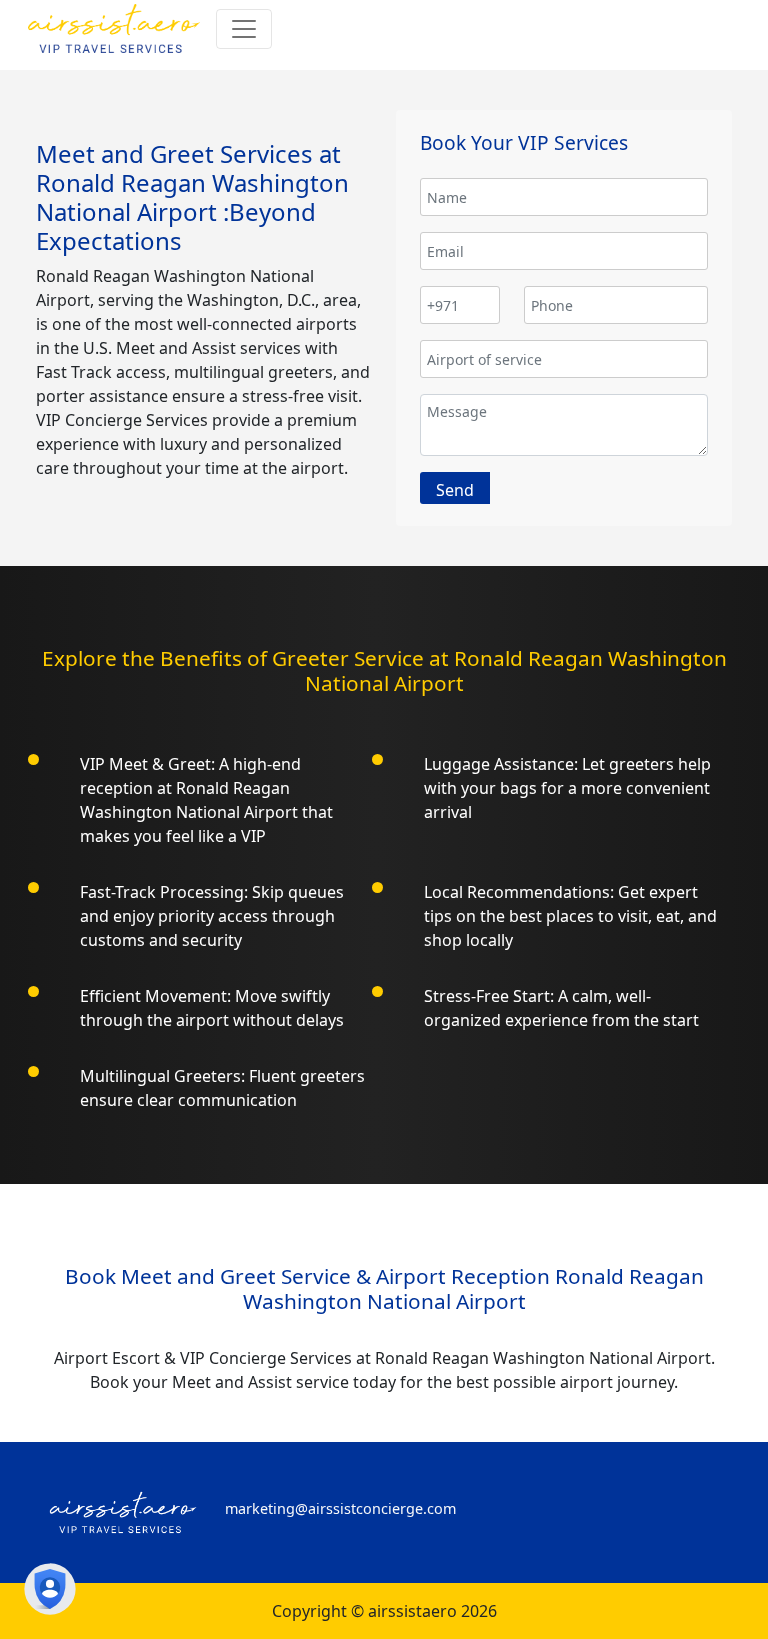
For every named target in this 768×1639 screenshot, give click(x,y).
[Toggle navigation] (244, 29)
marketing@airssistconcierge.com (340, 1508)
